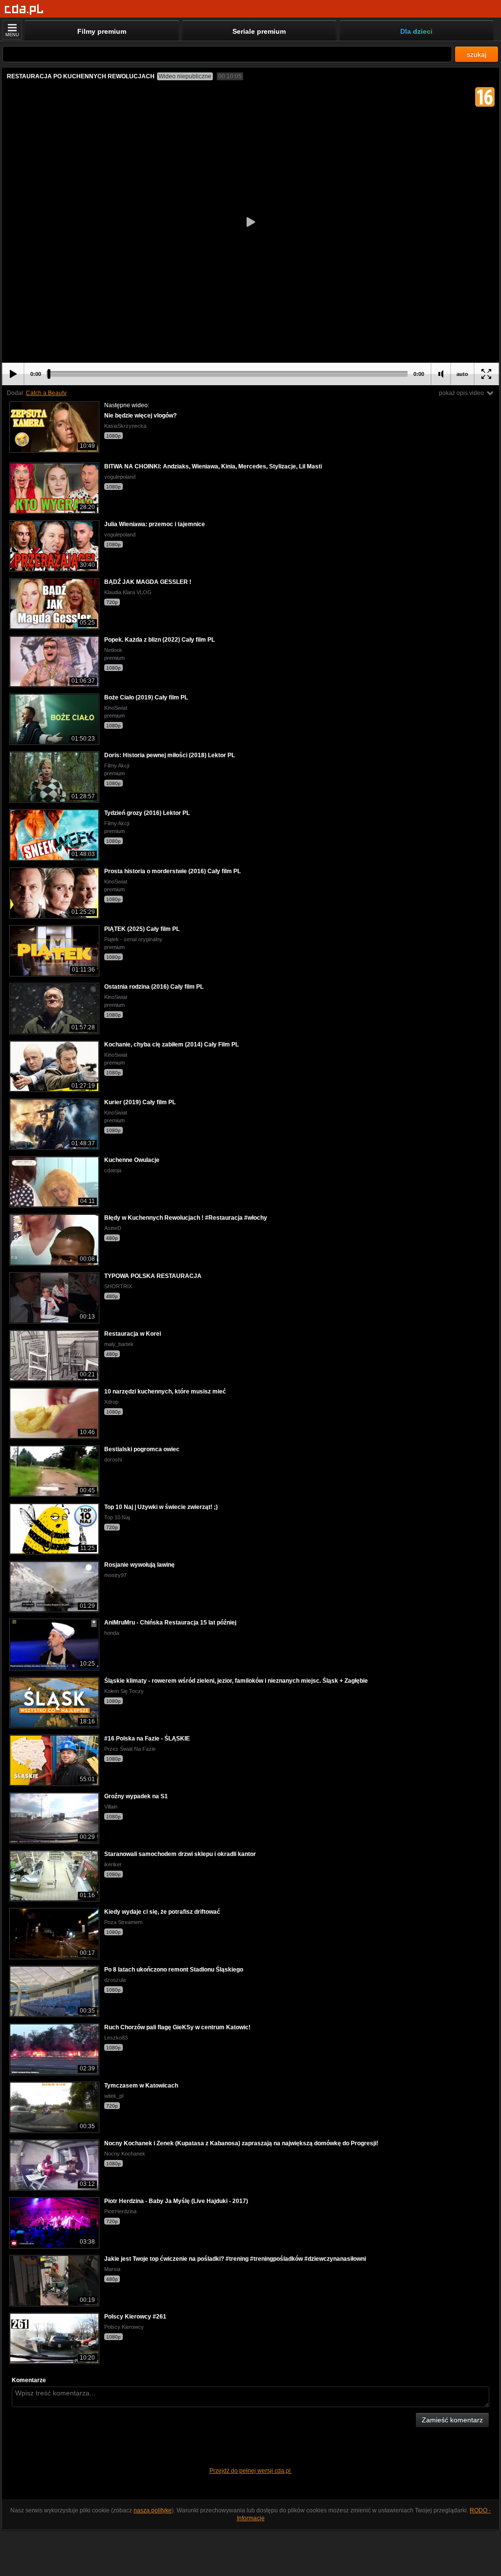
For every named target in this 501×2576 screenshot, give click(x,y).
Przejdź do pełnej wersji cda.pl (251, 2471)
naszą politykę (153, 2510)
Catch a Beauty (46, 393)
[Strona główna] (24, 10)
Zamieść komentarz (452, 2420)
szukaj (477, 54)
